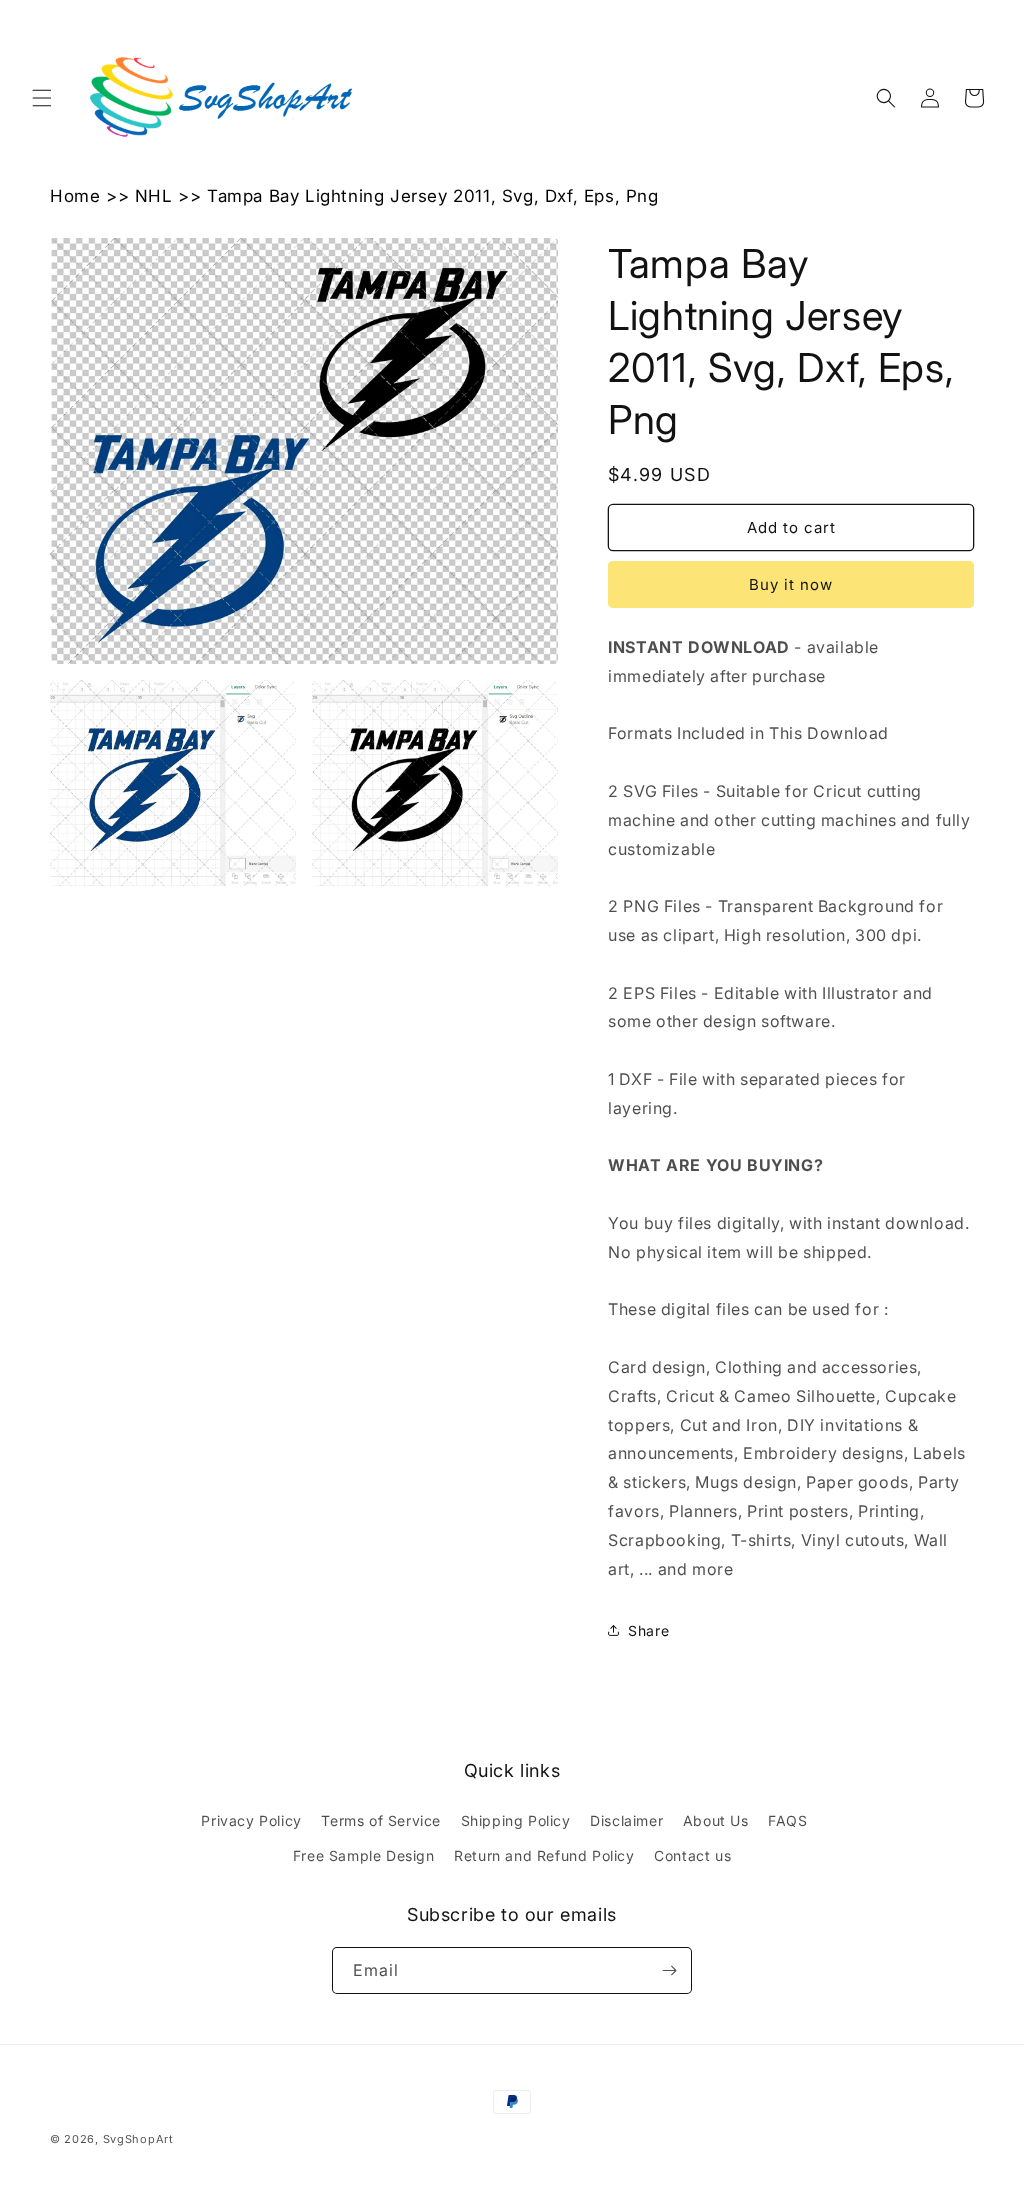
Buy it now (791, 584)
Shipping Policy (516, 1820)
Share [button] (648, 1630)
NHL (154, 196)
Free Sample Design (364, 1855)
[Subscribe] (669, 1970)
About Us (716, 1820)
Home (75, 196)
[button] (42, 98)
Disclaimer (626, 1820)
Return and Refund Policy (544, 1855)
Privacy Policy (251, 1820)
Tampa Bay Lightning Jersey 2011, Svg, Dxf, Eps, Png (433, 196)
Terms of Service (381, 1820)
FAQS (787, 1820)
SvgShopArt (138, 2139)
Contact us (692, 1855)
